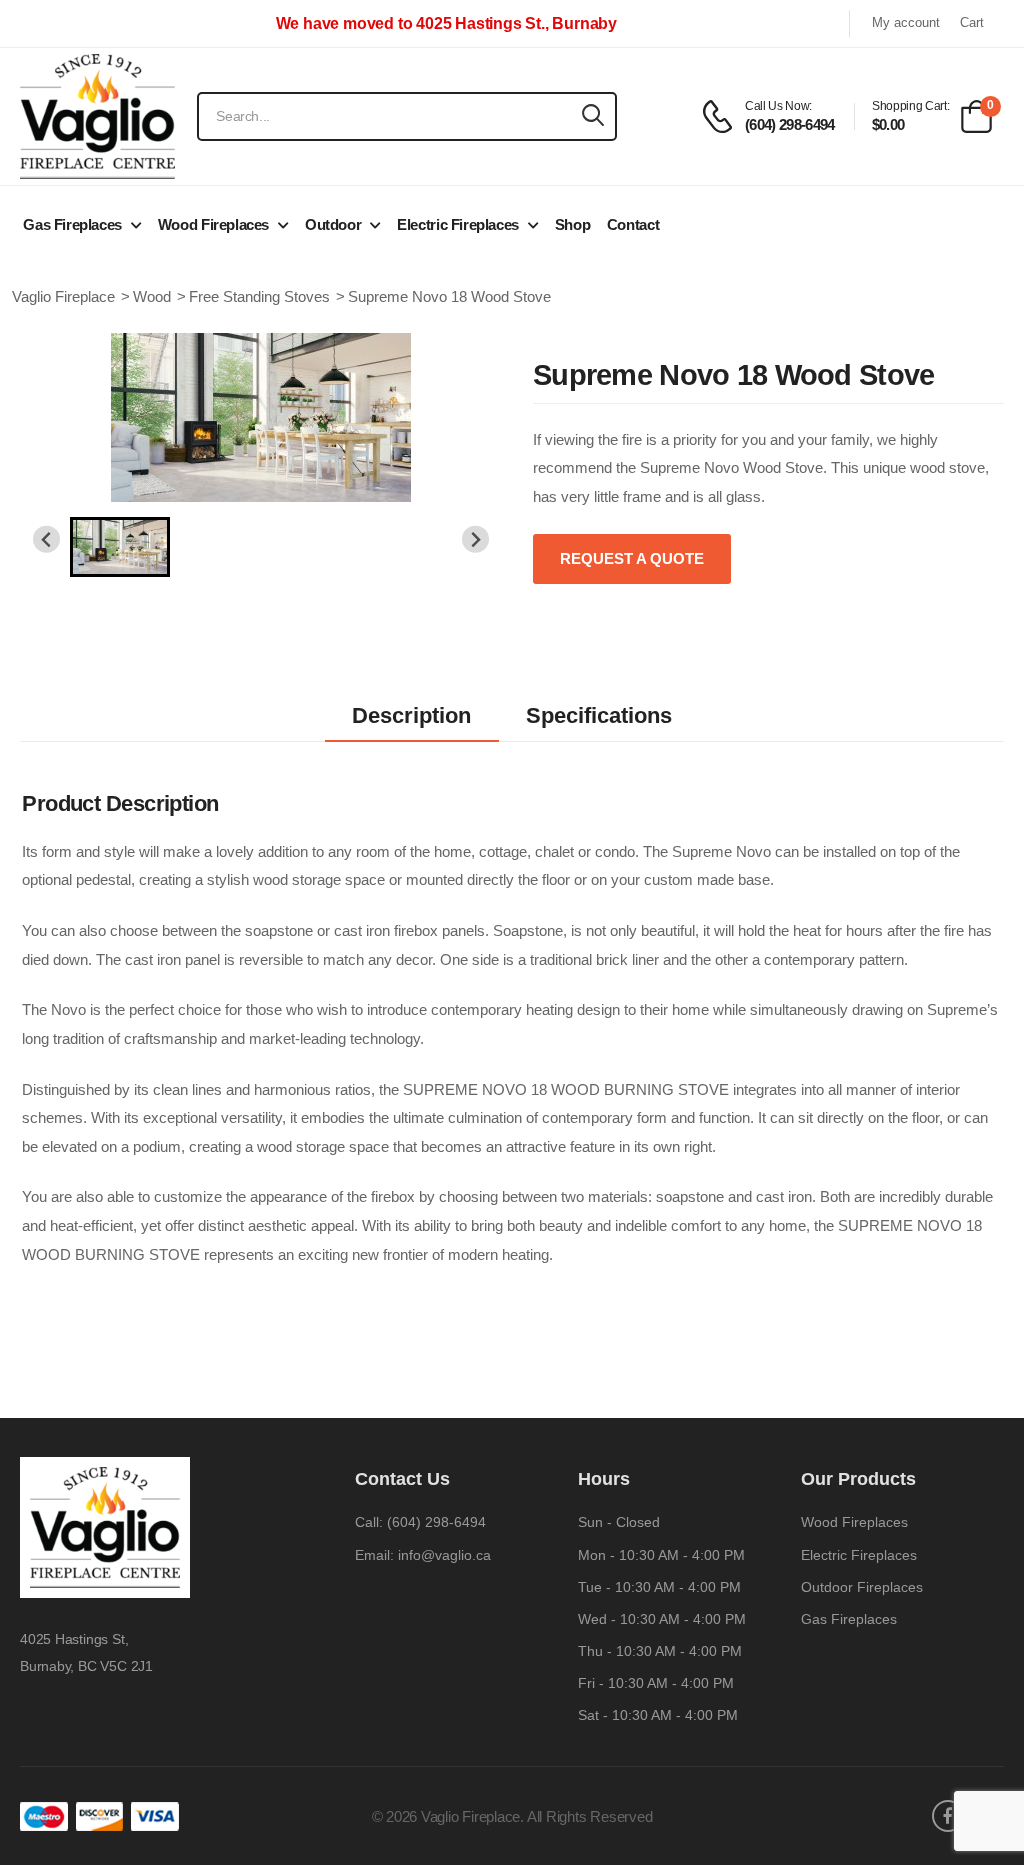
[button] (120, 547)
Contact (633, 224)
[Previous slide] (46, 539)
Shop (572, 224)
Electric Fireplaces (458, 224)
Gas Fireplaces (72, 224)
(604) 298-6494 (436, 1522)
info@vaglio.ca (444, 1555)
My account (906, 23)
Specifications (599, 715)
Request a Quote (632, 558)
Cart (972, 23)
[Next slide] (475, 539)
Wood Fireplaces (213, 224)
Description (411, 715)
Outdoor (333, 224)
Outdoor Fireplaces (862, 1587)
